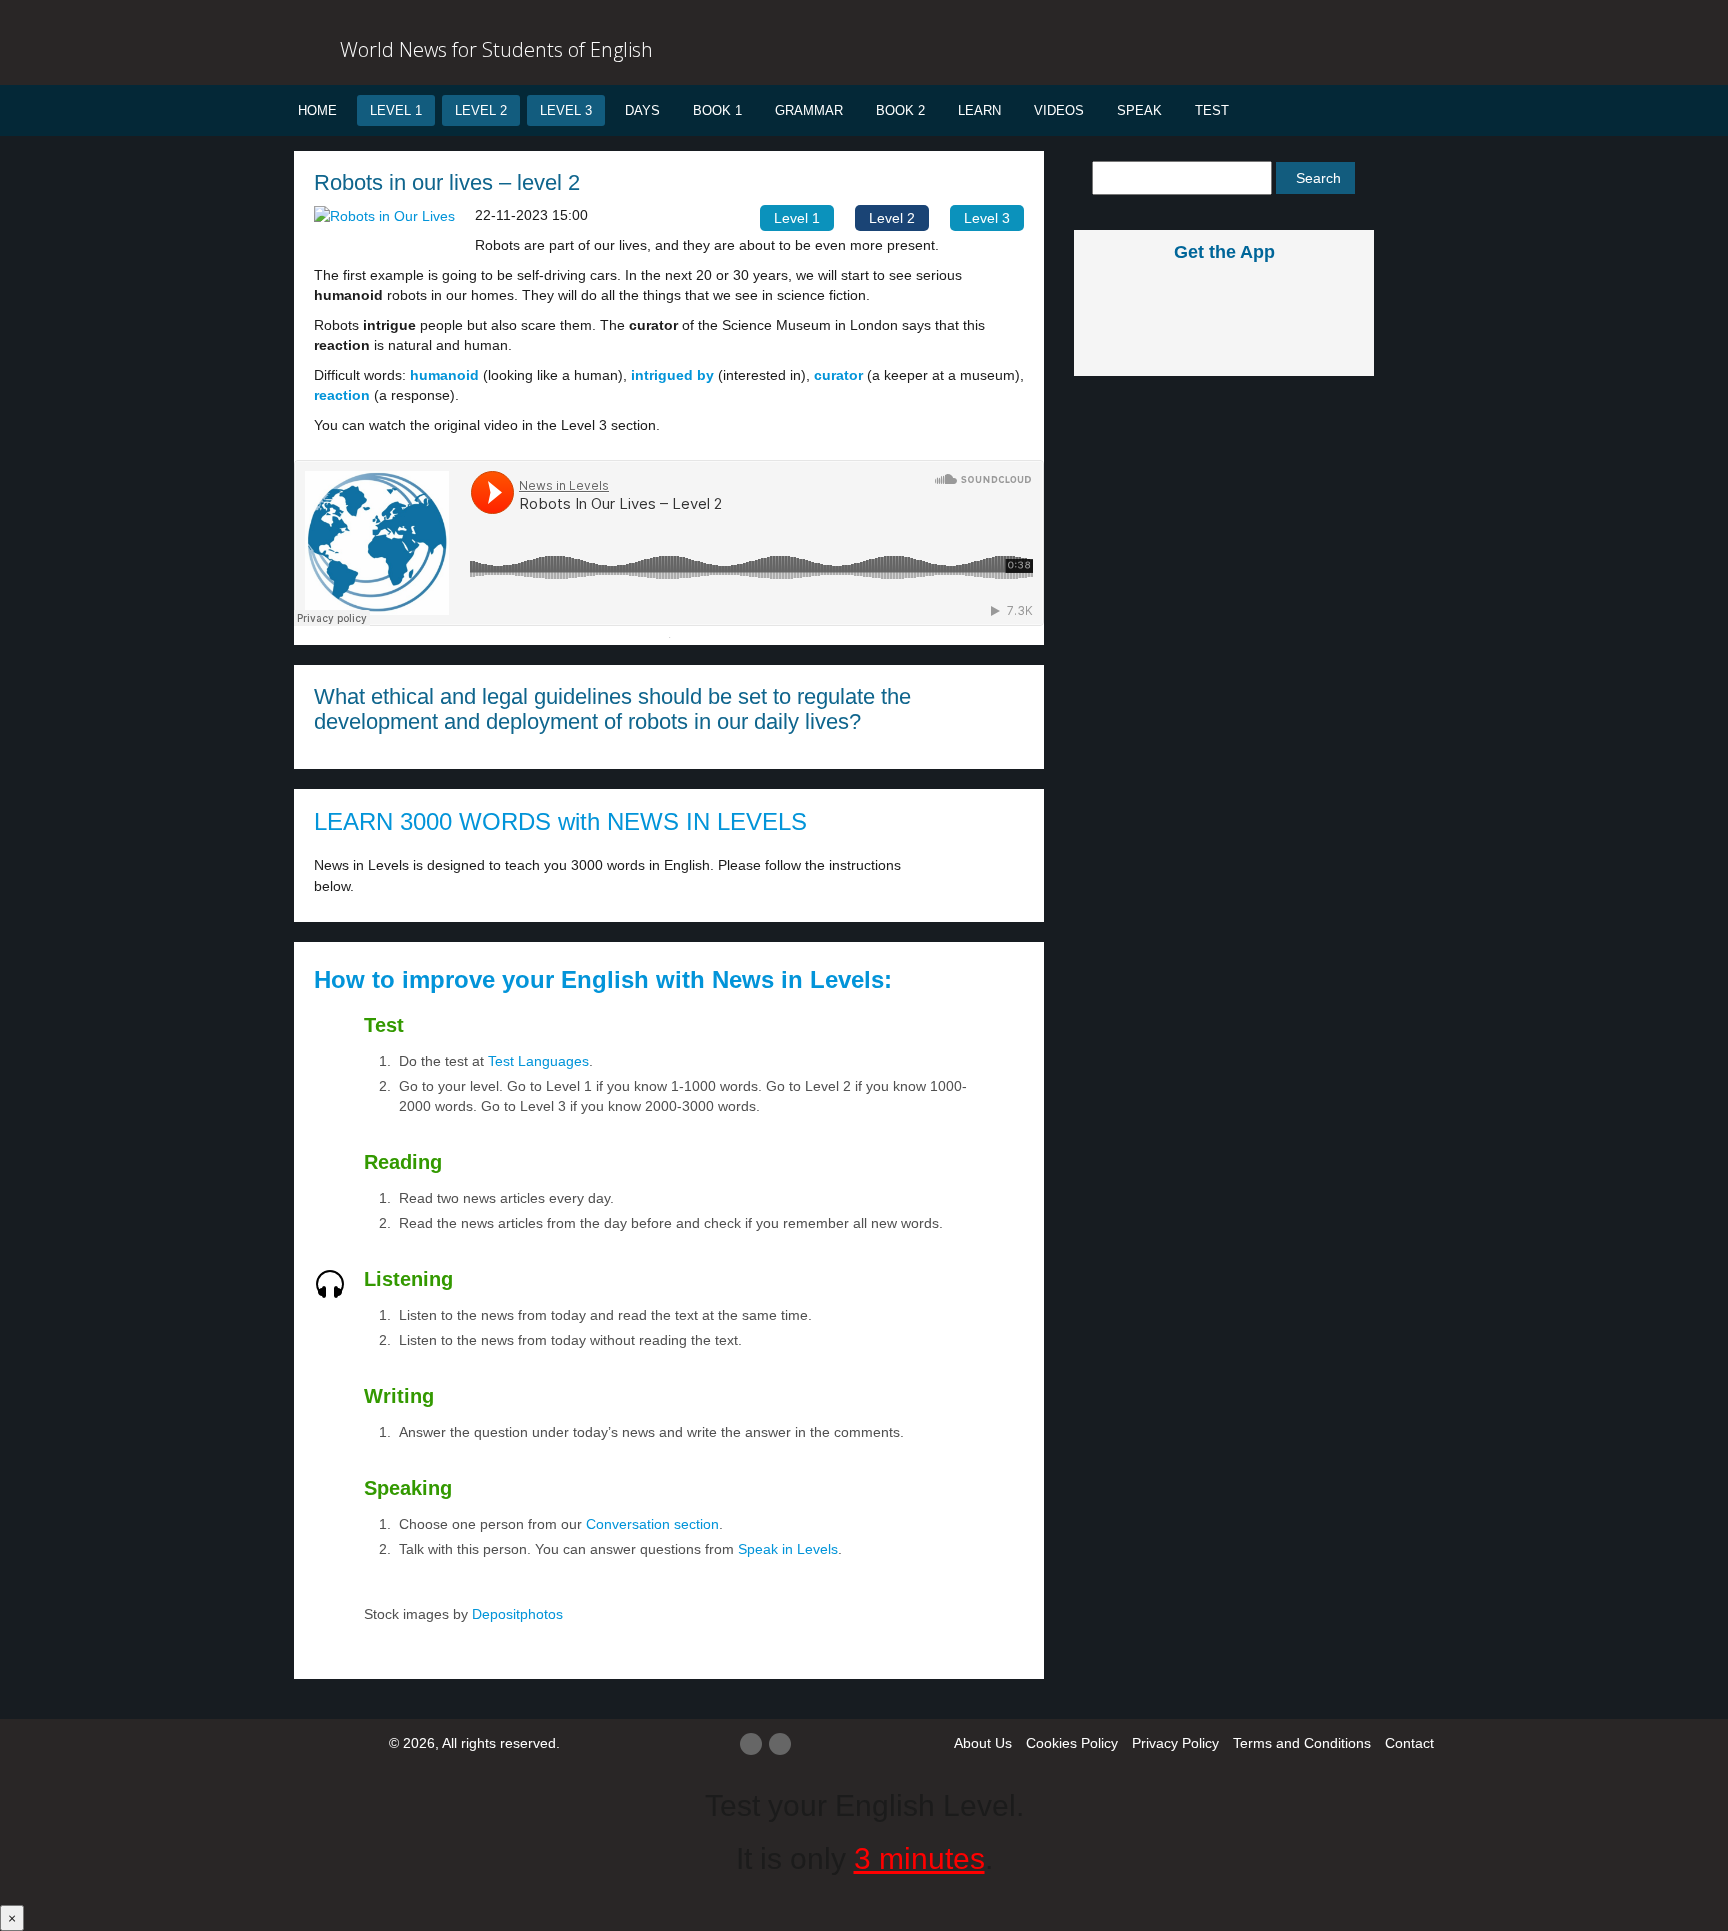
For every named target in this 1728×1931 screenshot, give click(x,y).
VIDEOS (1059, 110)
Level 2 (481, 110)
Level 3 (566, 110)
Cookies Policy (1072, 1743)
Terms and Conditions (1302, 1743)
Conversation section (652, 1524)
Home (317, 110)
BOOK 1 (717, 110)
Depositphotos (515, 1614)
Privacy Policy (1175, 1743)
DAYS (642, 110)
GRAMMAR (809, 110)
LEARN (979, 110)
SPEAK (1139, 110)
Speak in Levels (788, 1549)
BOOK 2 (900, 110)
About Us (983, 1743)
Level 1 (396, 110)
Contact (1409, 1743)
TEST (1212, 110)
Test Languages (538, 1061)
